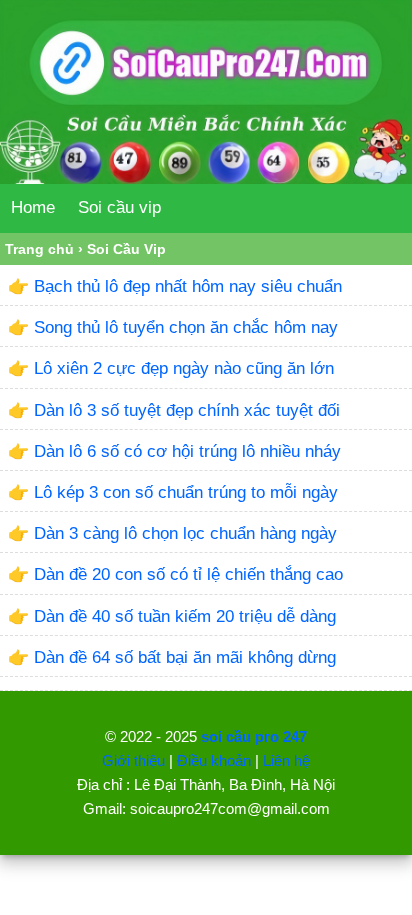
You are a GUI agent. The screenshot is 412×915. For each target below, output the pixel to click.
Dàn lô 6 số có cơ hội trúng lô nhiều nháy (187, 451)
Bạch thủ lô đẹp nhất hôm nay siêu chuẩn (188, 286)
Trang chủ (39, 249)
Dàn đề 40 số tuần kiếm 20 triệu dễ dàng (185, 616)
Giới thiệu (133, 760)
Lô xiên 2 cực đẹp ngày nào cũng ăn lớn (184, 368)
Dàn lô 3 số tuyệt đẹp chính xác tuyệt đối (187, 410)
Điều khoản (214, 760)
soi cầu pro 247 (254, 736)
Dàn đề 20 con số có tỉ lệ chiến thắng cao (188, 574)
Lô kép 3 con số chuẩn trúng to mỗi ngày (186, 492)
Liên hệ (286, 760)
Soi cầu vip (119, 207)
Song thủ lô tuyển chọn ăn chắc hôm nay (186, 327)
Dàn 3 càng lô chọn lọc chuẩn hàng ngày (185, 533)
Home (33, 207)
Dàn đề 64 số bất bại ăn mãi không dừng (185, 657)
